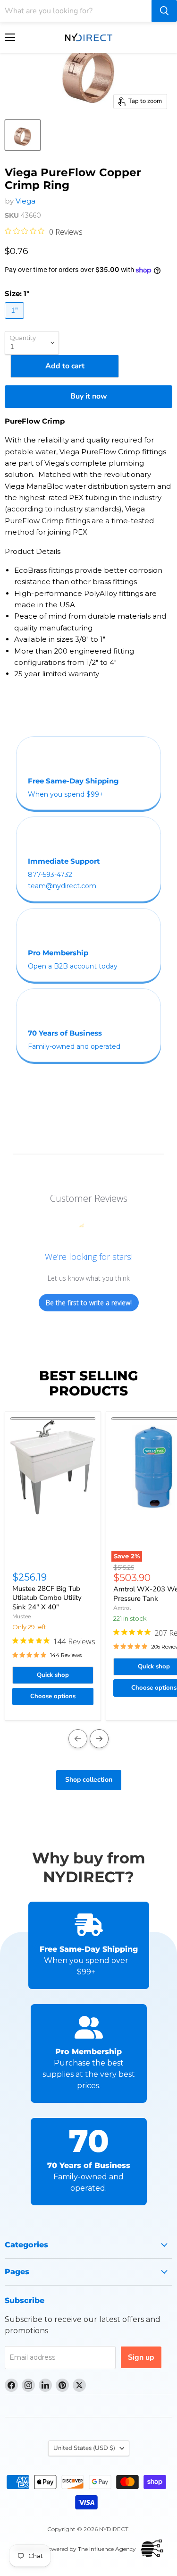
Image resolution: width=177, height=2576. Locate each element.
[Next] (99, 1739)
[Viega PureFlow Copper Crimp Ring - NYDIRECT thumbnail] (23, 135)
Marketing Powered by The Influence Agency (75, 2549)
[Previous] (78, 1739)
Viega (25, 201)
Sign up (141, 2357)
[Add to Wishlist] (53, 1419)
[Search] (164, 11)
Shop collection (89, 1780)
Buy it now (89, 396)
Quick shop (53, 1675)
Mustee (21, 1616)
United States (84, 2448)
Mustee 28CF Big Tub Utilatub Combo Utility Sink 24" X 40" (47, 1598)
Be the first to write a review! (89, 1303)
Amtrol (122, 1608)
